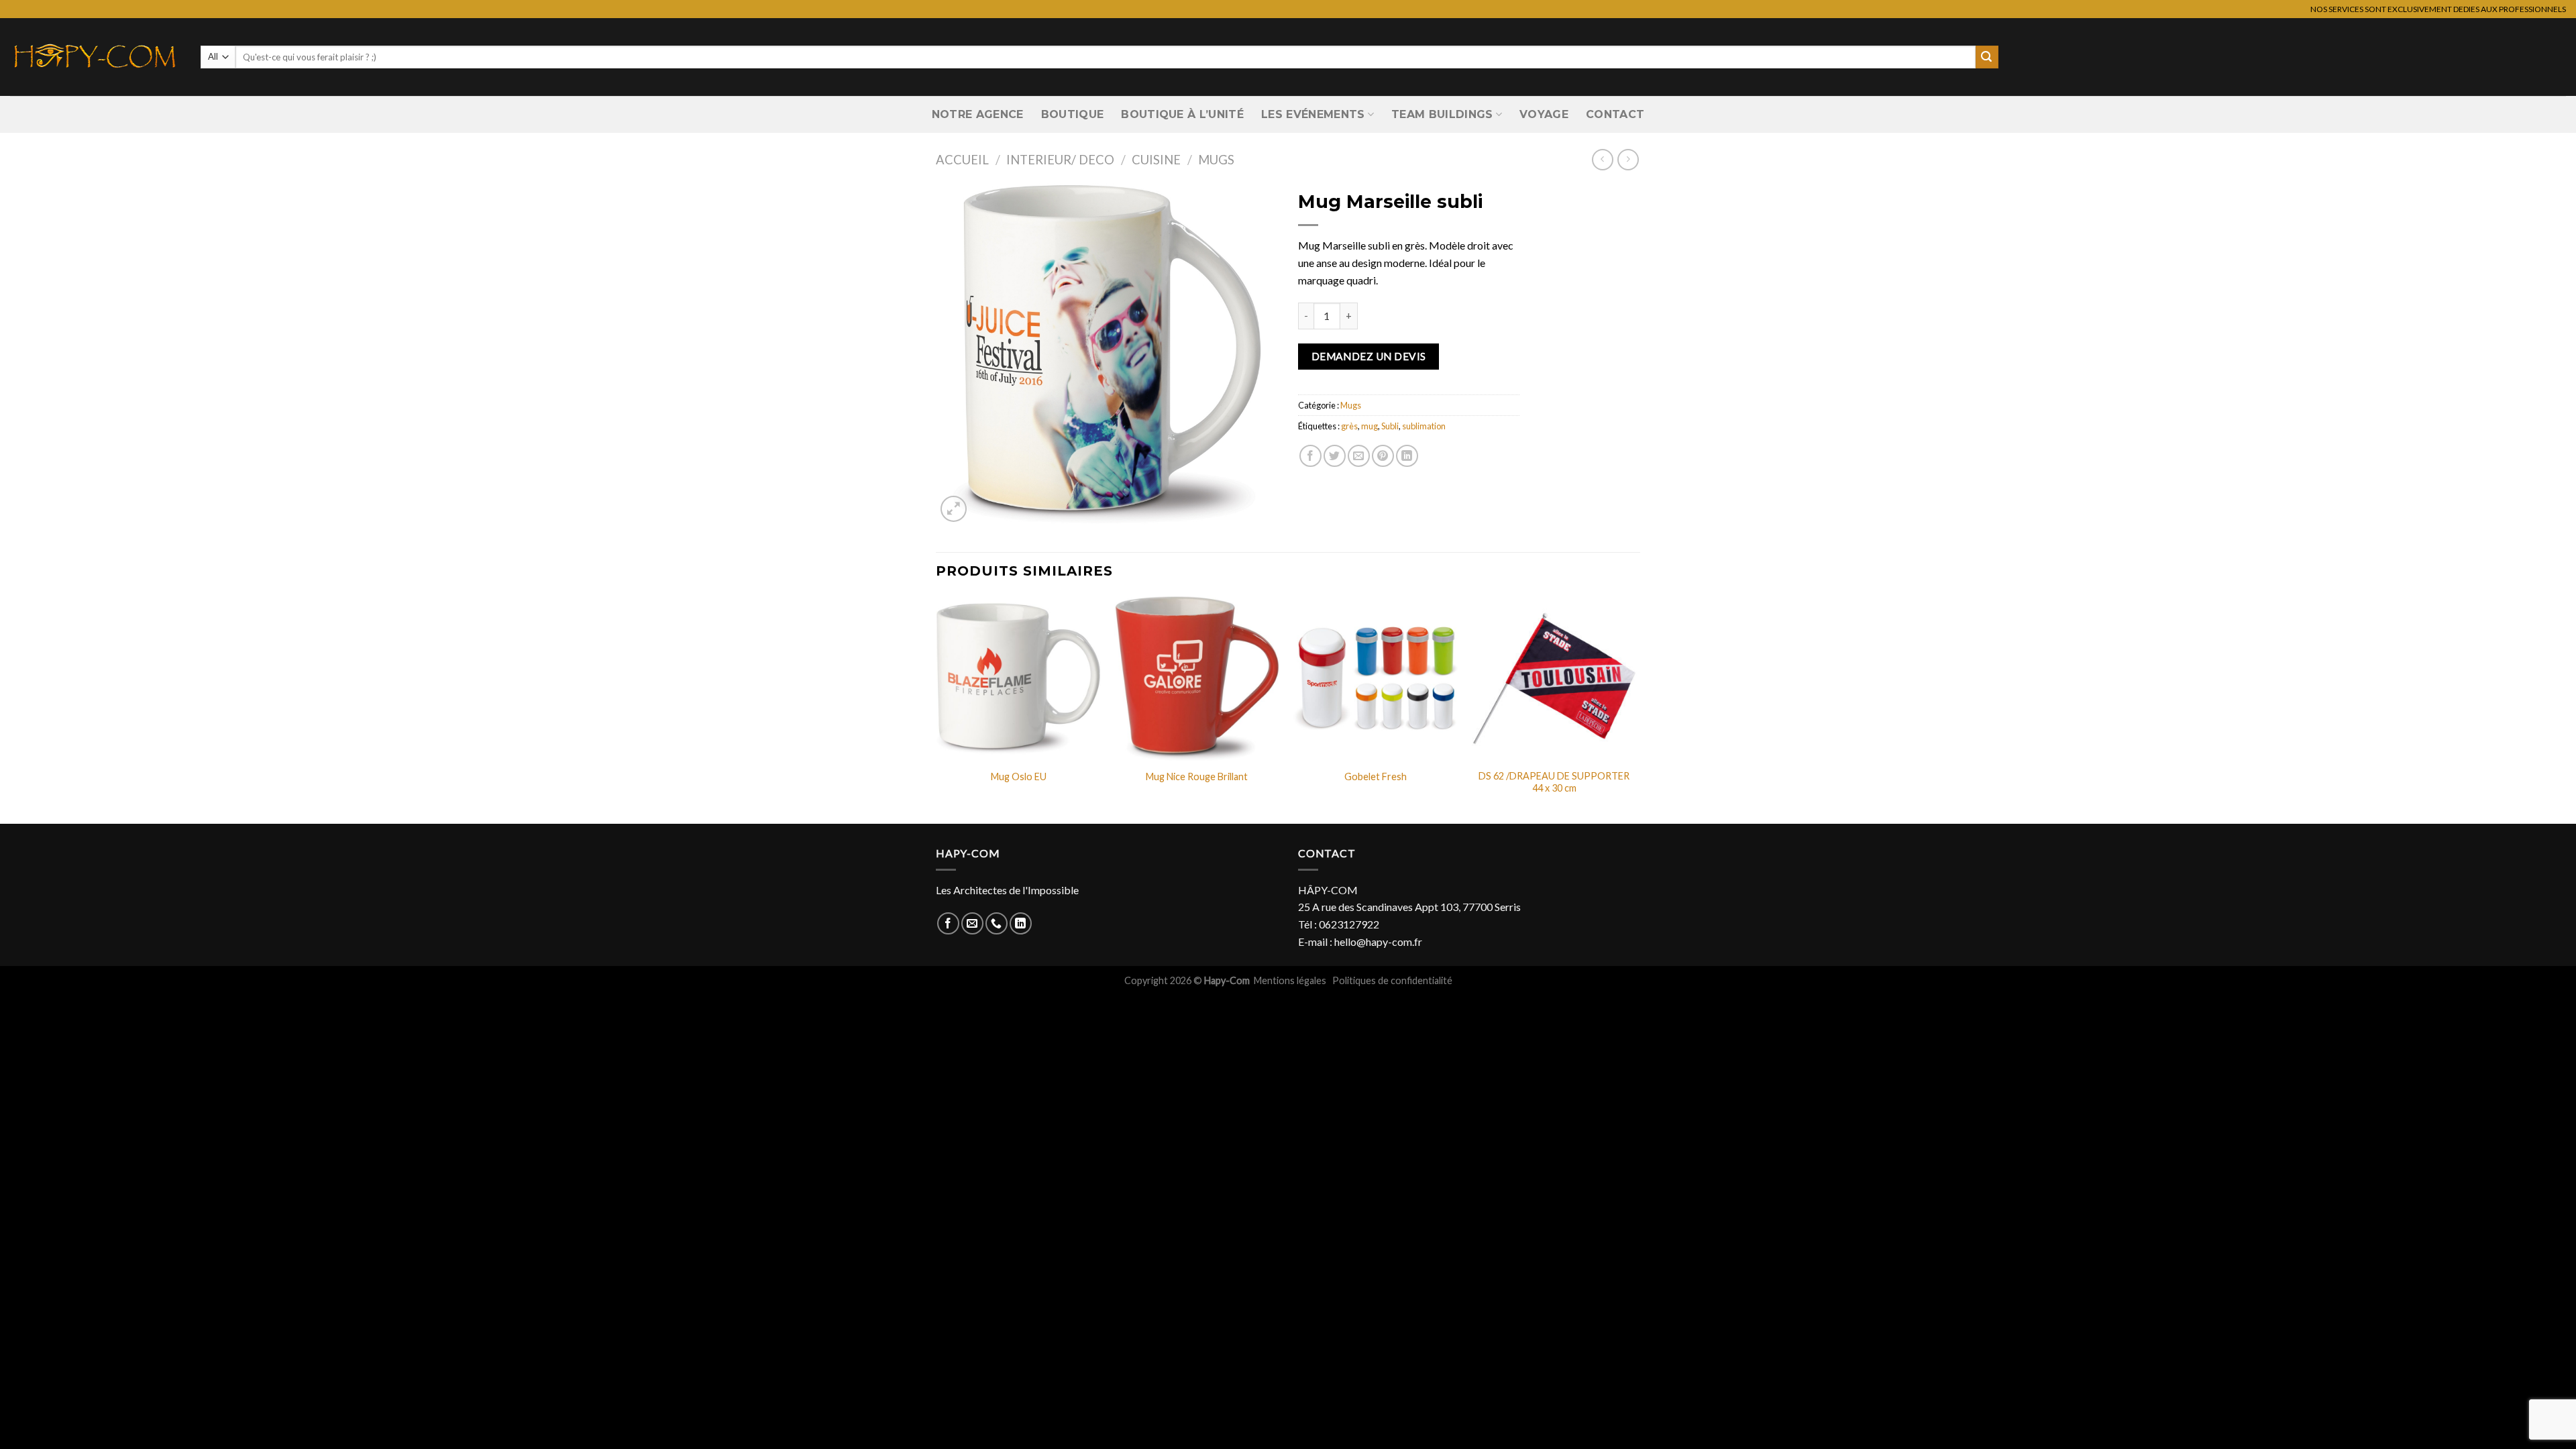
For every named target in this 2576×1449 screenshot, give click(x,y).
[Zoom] (954, 509)
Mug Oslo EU (1019, 776)
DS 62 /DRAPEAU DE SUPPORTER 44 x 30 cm (1554, 782)
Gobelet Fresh (1376, 776)
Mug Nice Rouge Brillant (1197, 776)
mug (1370, 426)
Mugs (1216, 160)
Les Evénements (1313, 114)
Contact (1615, 114)
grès (1349, 426)
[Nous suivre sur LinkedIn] (1021, 923)
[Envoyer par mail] (1359, 456)
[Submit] (1987, 57)
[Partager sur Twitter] (1335, 456)
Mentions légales (1291, 980)
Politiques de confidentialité (1392, 980)
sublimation (1424, 426)
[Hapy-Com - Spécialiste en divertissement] (95, 57)
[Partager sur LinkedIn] (1407, 456)
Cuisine (1156, 160)
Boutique (1073, 114)
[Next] (1636, 708)
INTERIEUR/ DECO (1060, 160)
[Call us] (997, 923)
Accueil (962, 160)
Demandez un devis (1369, 356)
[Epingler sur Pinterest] (1383, 456)
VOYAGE (1544, 114)
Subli (1390, 426)
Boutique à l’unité (1182, 114)
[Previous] (936, 708)
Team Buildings (1442, 114)
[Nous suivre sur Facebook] (948, 923)
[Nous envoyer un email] (972, 923)
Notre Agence (978, 114)
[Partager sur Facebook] (1310, 456)
